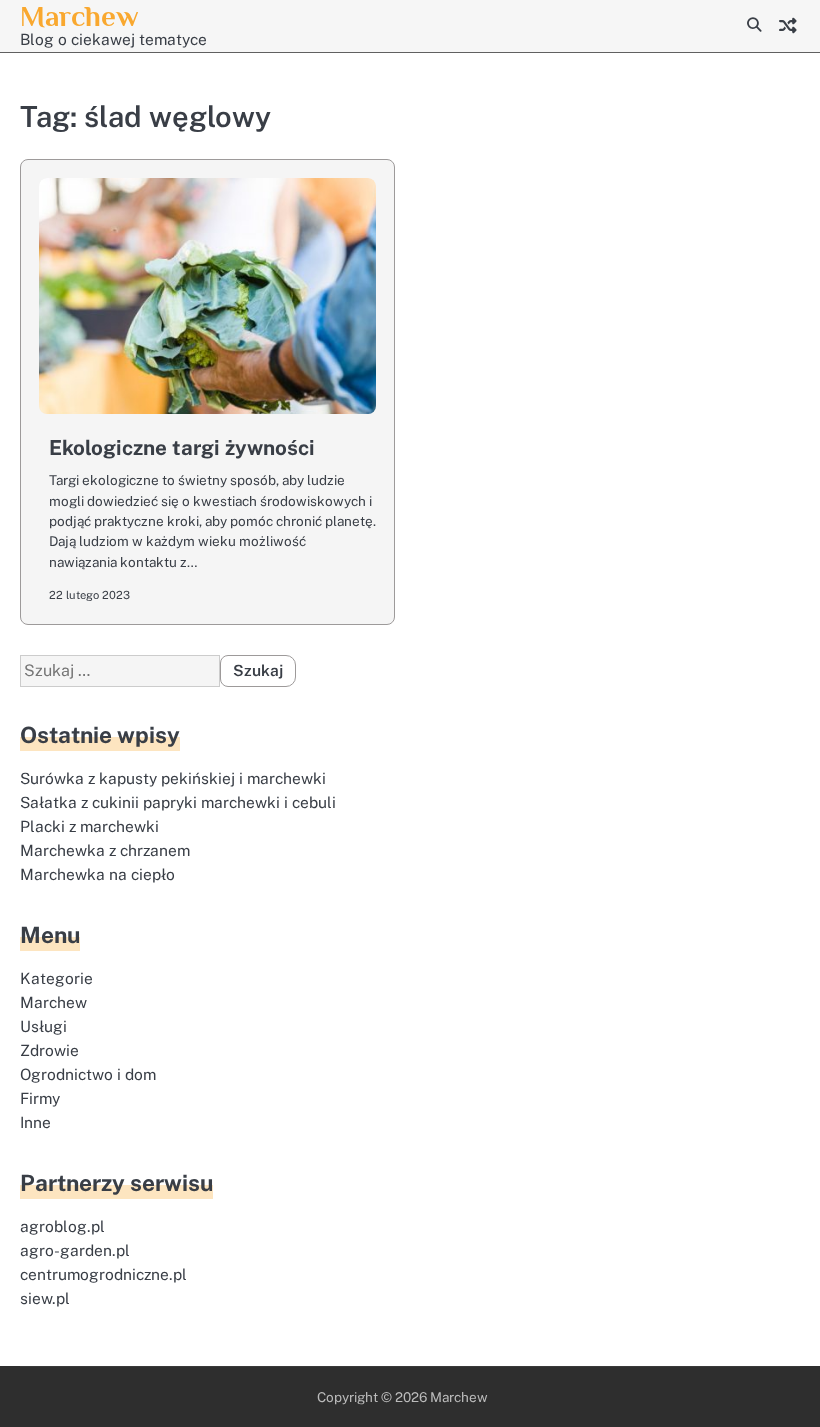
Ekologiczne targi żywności (182, 447)
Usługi (43, 1026)
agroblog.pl (62, 1226)
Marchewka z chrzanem (105, 850)
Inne (35, 1122)
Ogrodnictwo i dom (88, 1074)
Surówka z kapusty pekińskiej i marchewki (173, 778)
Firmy (40, 1098)
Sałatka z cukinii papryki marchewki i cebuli (178, 802)
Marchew (79, 16)
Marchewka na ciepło (97, 874)
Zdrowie (49, 1050)
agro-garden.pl (75, 1250)
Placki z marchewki (89, 826)
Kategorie (56, 978)
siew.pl (45, 1298)
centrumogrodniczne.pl (103, 1274)
